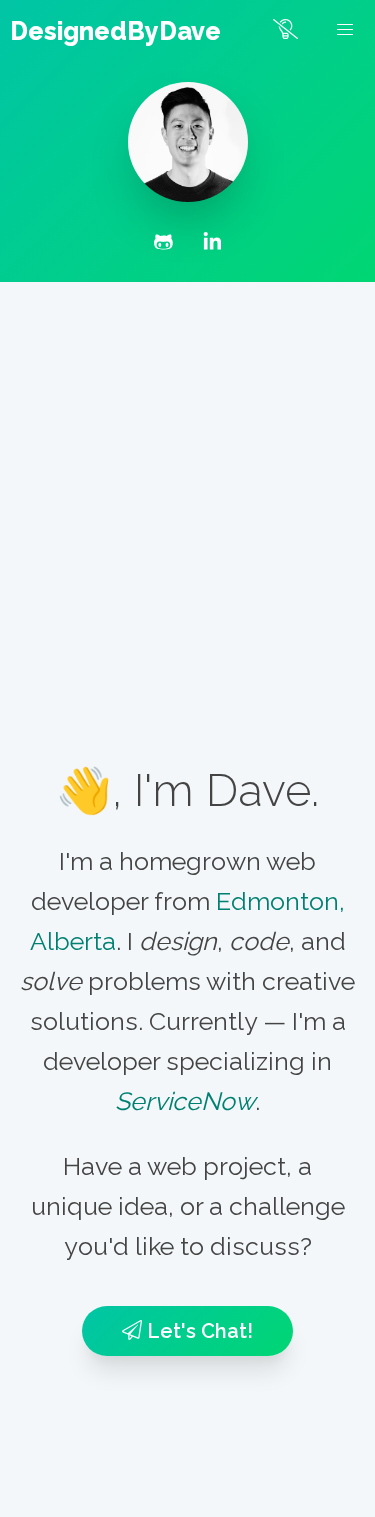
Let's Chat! (197, 1331)
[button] (345, 30)
